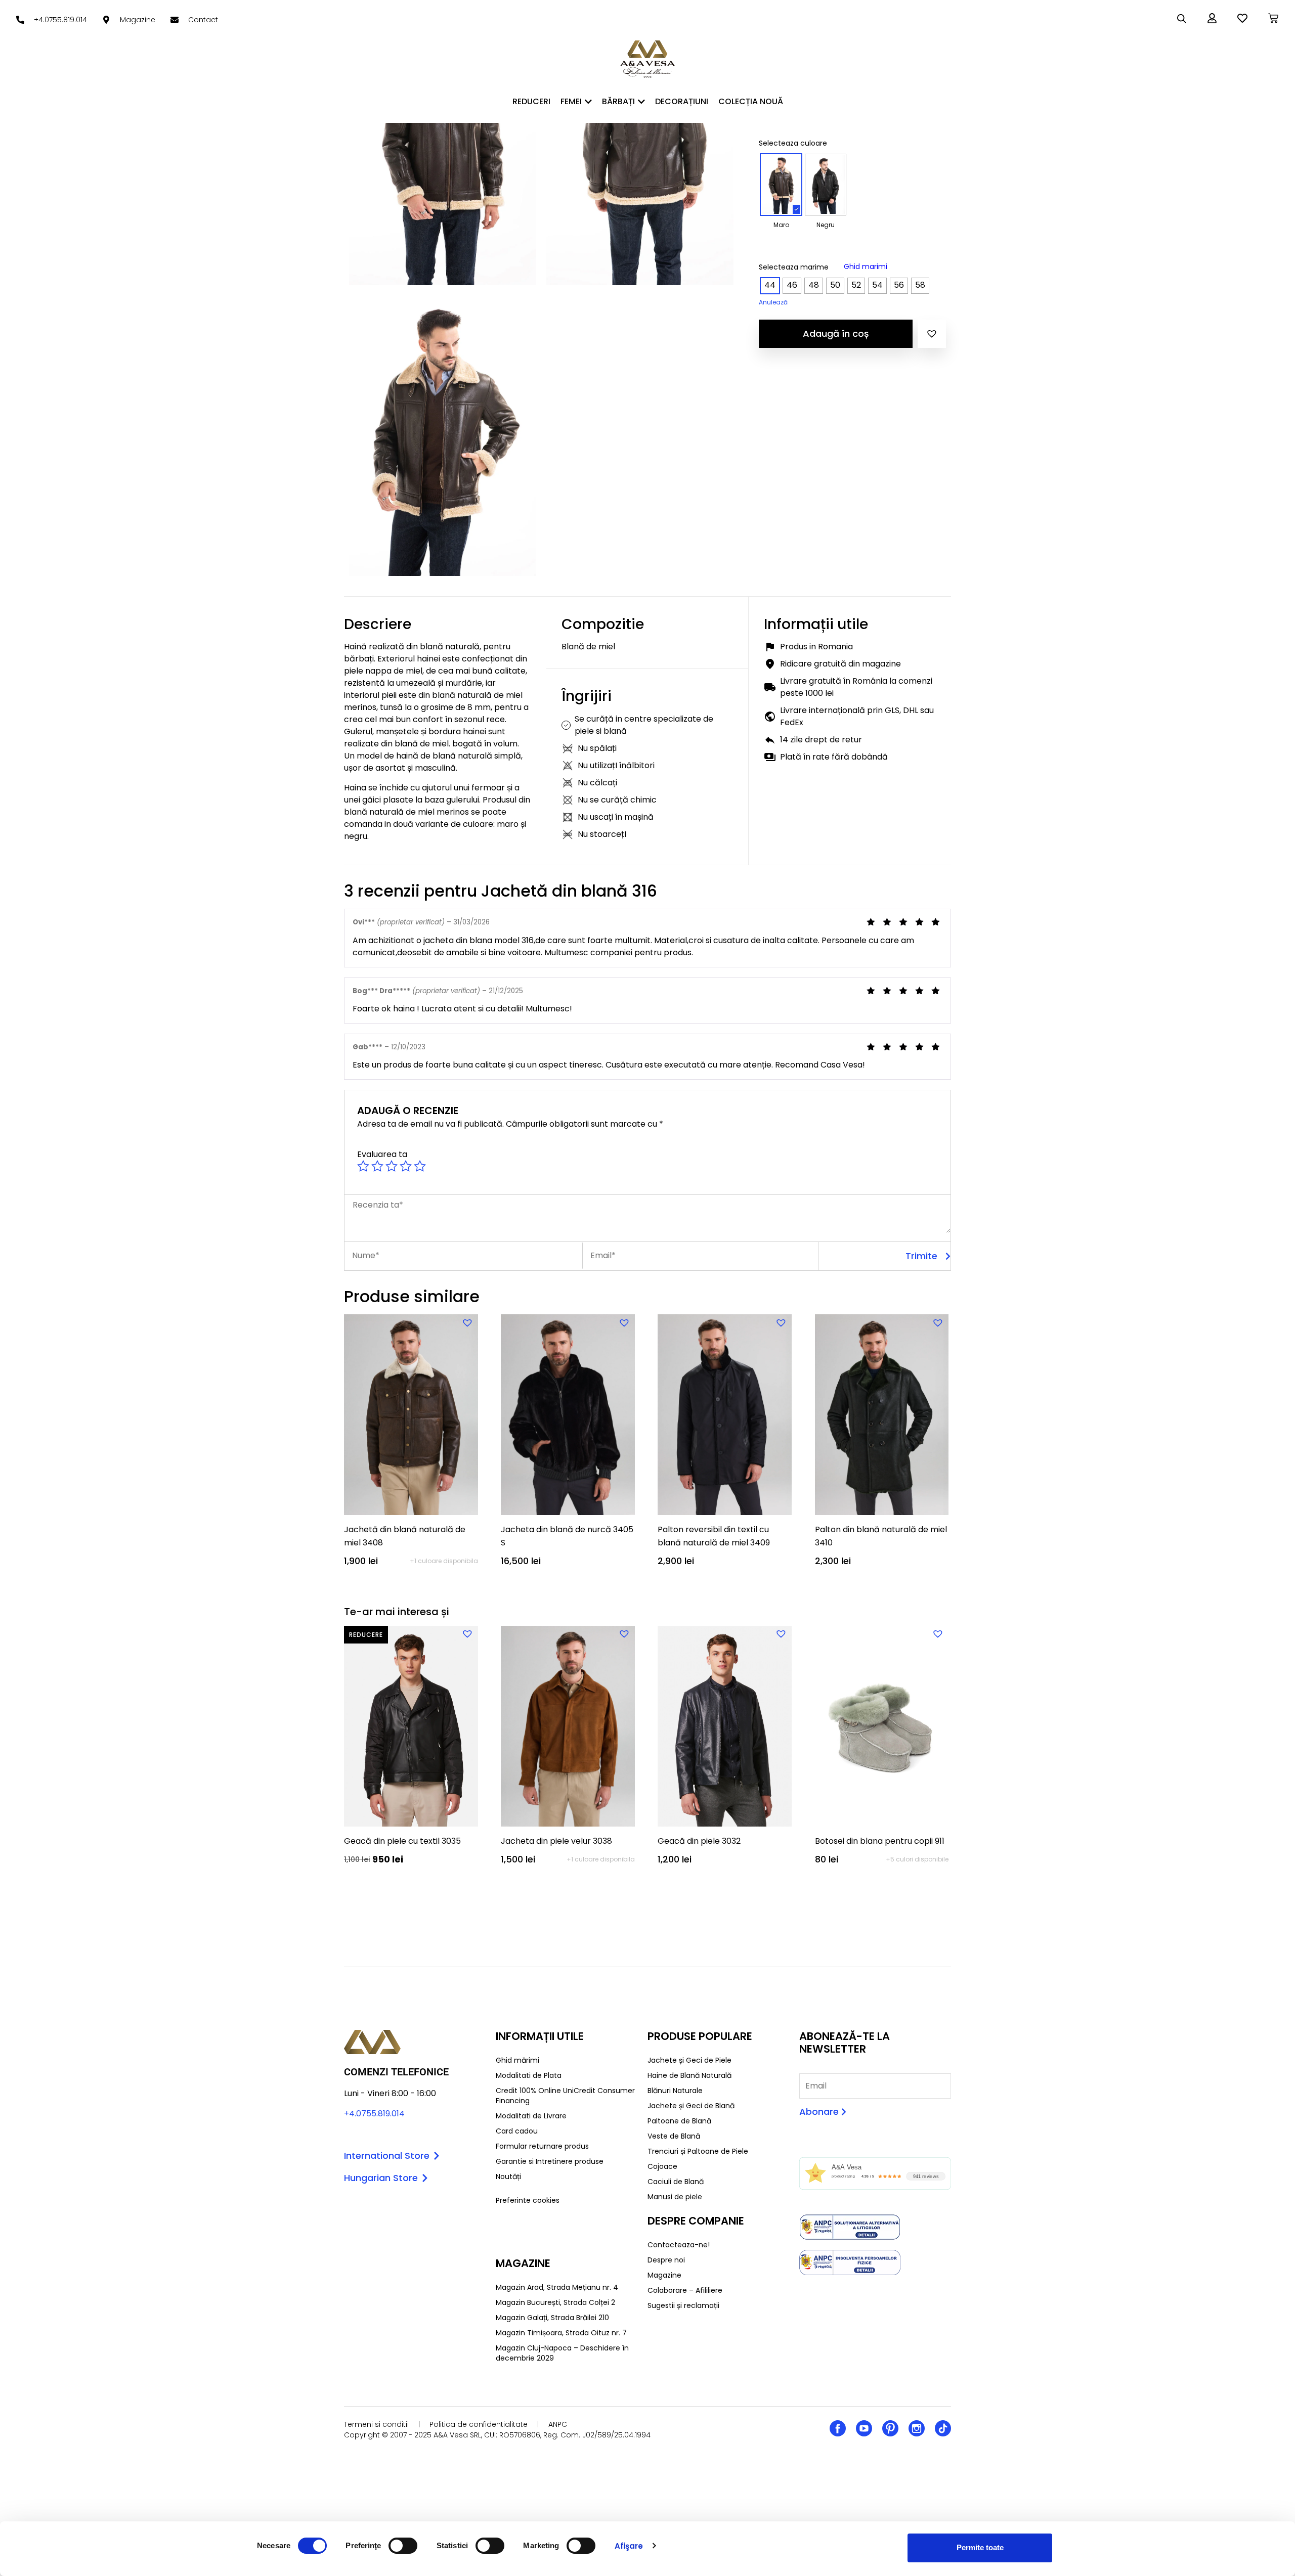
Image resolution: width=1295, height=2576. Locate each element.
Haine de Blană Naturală (689, 2075)
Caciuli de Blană (676, 2182)
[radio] (781, 185)
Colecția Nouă (751, 101)
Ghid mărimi (517, 2060)
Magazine (664, 2275)
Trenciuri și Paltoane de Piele (698, 2151)
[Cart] (1273, 18)
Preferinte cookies (528, 2200)
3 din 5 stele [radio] (392, 1166)
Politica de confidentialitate (479, 2424)
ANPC (558, 2424)
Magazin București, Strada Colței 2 (555, 2302)
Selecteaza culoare (793, 143)
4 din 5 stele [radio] (406, 1166)
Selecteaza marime (794, 267)
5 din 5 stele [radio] (420, 1166)
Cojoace (662, 2166)
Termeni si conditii (376, 2424)
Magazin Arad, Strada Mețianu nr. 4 (557, 2287)
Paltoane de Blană (679, 2121)
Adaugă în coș (836, 334)
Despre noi (666, 2260)
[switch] (403, 2546)
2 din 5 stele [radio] (377, 1166)
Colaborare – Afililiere (685, 2290)
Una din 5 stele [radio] (363, 1166)
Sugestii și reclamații (683, 2305)
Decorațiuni (682, 101)
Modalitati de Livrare (531, 2116)
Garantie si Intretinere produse (550, 2161)
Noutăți (508, 2177)
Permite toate (980, 2547)
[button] (932, 334)
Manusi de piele (675, 2197)
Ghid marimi (866, 267)
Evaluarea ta (382, 1154)
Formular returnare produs (542, 2146)
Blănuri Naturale (675, 2091)
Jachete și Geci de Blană (691, 2106)
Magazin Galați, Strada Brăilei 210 (552, 2318)
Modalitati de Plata (529, 2075)
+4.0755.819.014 (374, 2114)
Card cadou (517, 2131)
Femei (571, 101)
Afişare (629, 2546)
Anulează (773, 302)
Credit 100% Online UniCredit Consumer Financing (565, 2096)
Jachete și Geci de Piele (689, 2060)
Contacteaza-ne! (679, 2245)
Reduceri (531, 101)
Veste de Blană (674, 2136)
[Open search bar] (1182, 19)
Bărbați (618, 101)
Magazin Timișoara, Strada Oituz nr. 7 (561, 2333)
